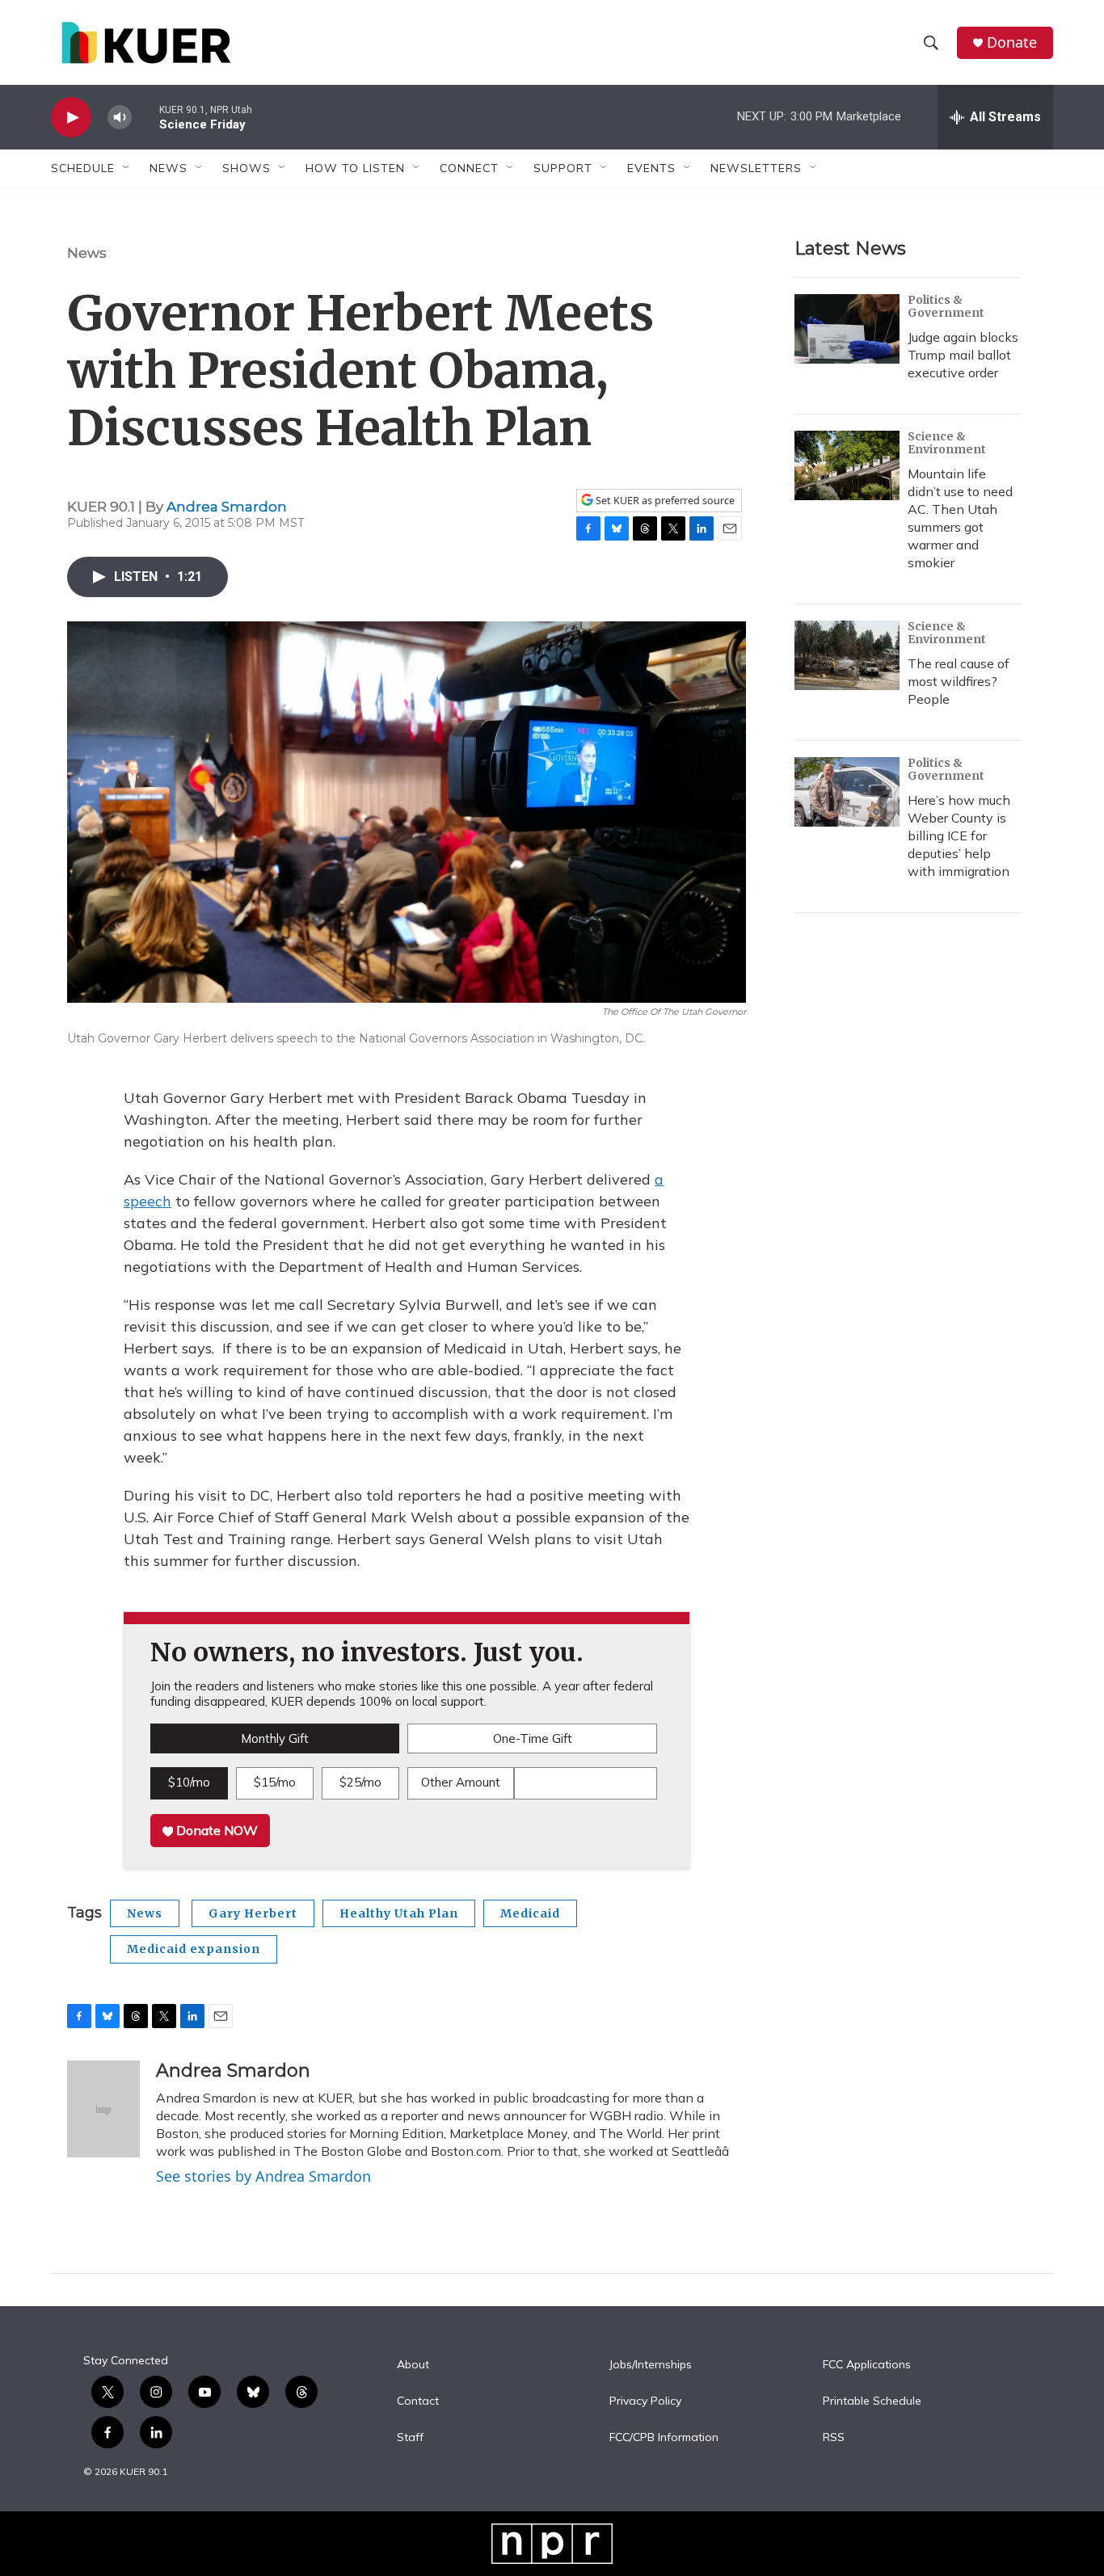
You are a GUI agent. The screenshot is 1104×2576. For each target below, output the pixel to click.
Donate (1012, 42)
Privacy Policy (645, 2401)
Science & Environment (947, 443)
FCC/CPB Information (664, 2438)
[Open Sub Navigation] (127, 168)
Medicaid (530, 1913)
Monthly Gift (275, 1738)
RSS (834, 2438)
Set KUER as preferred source (664, 501)
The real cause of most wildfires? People (959, 681)
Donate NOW (215, 1830)
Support (563, 168)
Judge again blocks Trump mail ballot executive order (963, 355)
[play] (71, 118)
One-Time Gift (533, 1738)
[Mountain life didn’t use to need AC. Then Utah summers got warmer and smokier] (847, 465)
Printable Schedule (872, 2401)
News (87, 253)
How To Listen (355, 168)
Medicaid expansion (194, 1949)
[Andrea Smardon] (103, 2109)
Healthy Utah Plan (399, 1913)
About (413, 2365)
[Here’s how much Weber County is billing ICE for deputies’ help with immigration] (847, 792)
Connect (469, 168)
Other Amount (461, 1782)
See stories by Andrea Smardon (263, 2176)
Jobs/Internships (651, 2365)
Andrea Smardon (227, 507)
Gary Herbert (253, 1913)
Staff (410, 2438)
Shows (247, 168)
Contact (418, 2401)
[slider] (145, 117)
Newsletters (756, 168)
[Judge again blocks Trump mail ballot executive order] (847, 329)
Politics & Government (946, 306)
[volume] (120, 118)
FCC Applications (867, 2365)
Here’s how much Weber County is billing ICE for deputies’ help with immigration (959, 836)
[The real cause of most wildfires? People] (847, 655)
